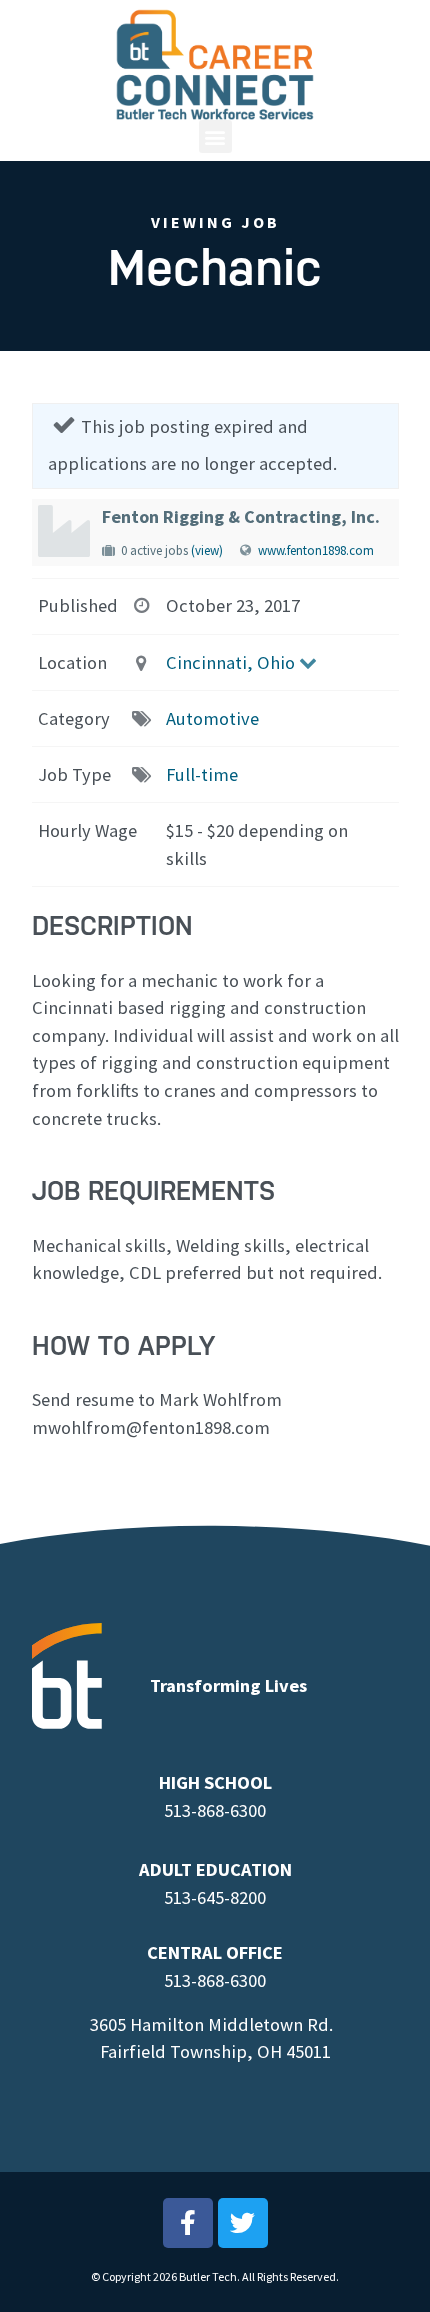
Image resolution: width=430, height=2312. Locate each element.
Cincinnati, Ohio (230, 662)
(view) (207, 550)
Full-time (202, 774)
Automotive (212, 718)
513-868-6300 (215, 1810)
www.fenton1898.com (316, 550)
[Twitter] (243, 2223)
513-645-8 (201, 1897)
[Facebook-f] (188, 2223)
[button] (215, 136)
